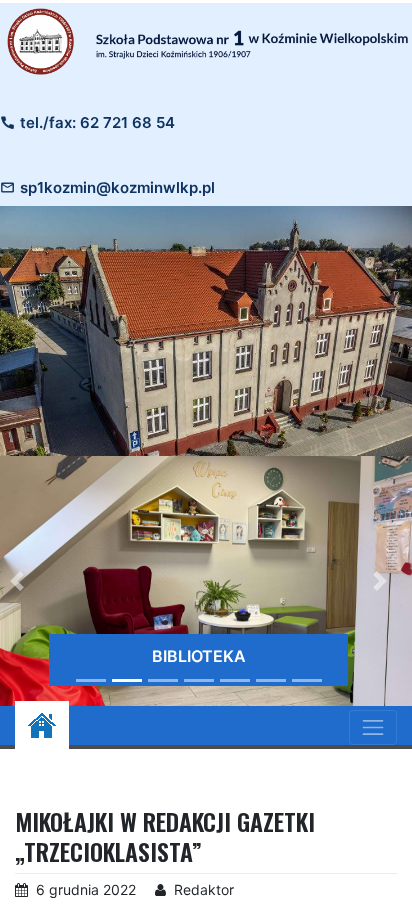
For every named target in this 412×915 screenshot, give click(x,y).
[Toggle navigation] (373, 727)
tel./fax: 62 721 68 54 (97, 122)
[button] (380, 581)
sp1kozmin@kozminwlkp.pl (117, 187)
